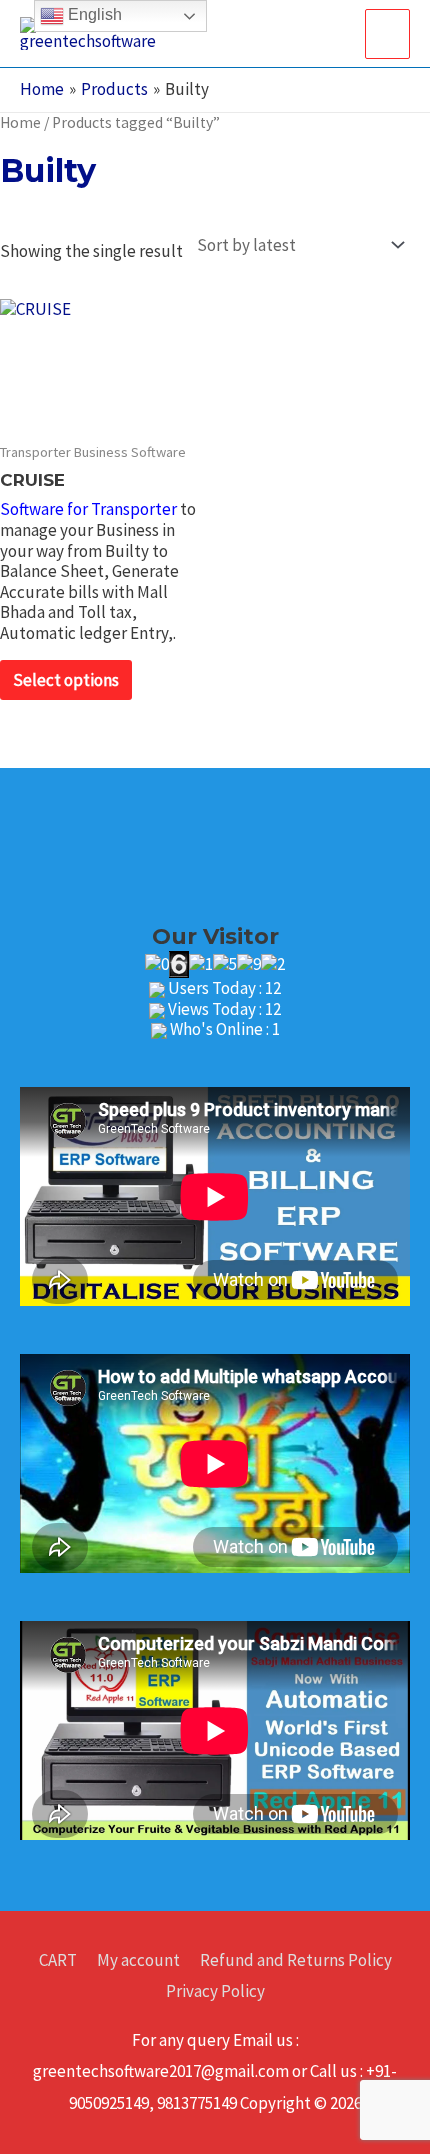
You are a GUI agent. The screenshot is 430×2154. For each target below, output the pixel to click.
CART (58, 1960)
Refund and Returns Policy (296, 1960)
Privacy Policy (215, 1991)
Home (20, 122)
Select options (66, 680)
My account (138, 1960)
